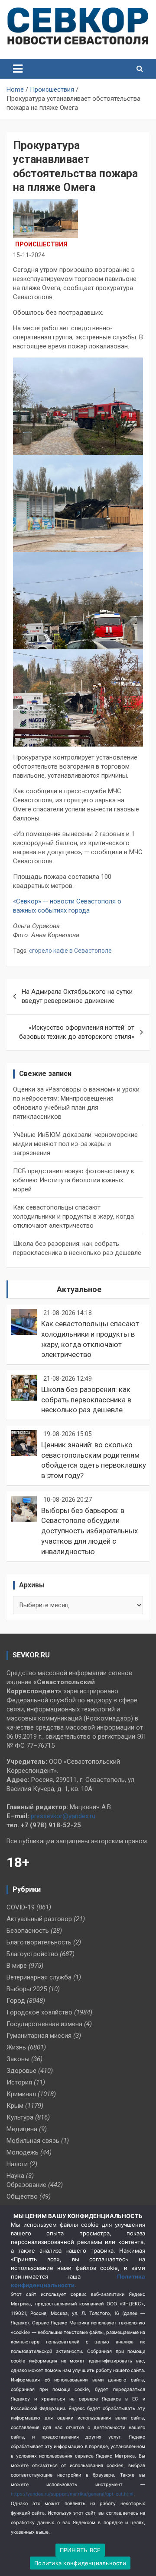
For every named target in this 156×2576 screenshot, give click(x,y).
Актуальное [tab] (79, 1289)
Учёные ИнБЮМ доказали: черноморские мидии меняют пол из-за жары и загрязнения (75, 1144)
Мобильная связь (33, 2141)
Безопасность (28, 1931)
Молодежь (23, 2152)
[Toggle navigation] (18, 69)
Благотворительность (39, 1942)
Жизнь (16, 2047)
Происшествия (41, 244)
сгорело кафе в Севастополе (70, 951)
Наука (15, 2176)
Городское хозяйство (39, 2012)
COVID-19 (21, 1907)
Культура (20, 2117)
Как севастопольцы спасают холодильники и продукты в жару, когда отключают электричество (73, 1216)
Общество (22, 2196)
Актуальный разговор (39, 1919)
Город (16, 2001)
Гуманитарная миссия (39, 2036)
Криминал (21, 2094)
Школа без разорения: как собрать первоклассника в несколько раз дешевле (86, 1400)
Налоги (17, 2164)
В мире (17, 1966)
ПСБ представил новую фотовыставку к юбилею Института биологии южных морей (74, 1180)
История (19, 2082)
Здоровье (21, 2071)
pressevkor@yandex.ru (63, 1816)
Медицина (22, 2129)
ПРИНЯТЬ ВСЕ (80, 2550)
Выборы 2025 (27, 1989)
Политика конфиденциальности (80, 2563)
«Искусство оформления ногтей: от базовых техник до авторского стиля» (77, 1032)
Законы (18, 2059)
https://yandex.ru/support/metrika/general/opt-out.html (72, 2494)
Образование (26, 2185)
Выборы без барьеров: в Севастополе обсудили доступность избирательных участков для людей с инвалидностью (89, 1531)
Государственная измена (44, 2024)
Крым (15, 2106)
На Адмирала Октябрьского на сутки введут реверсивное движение (77, 996)
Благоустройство (32, 1954)
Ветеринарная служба (39, 1977)
